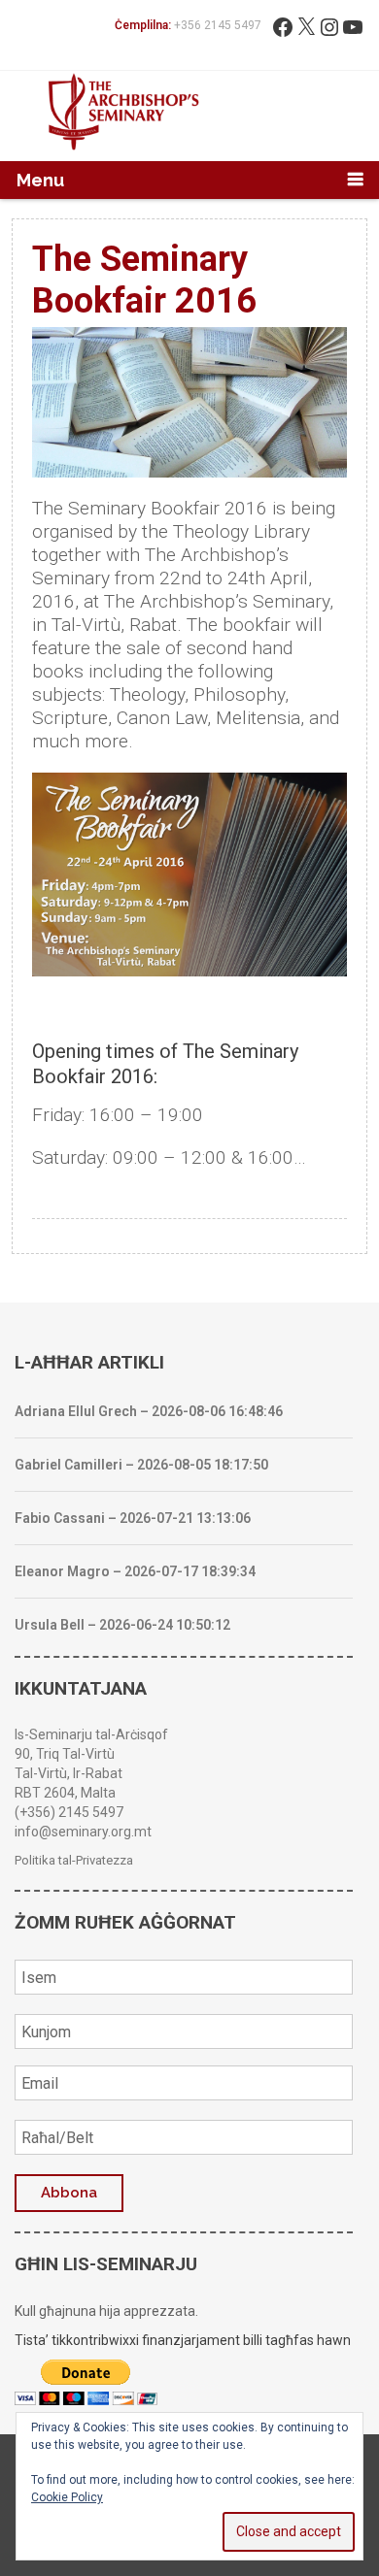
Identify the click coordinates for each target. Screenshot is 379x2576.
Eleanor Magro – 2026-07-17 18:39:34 (135, 1571)
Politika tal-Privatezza (74, 1860)
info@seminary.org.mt (83, 1832)
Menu (40, 180)
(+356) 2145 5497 (69, 1812)
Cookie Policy (67, 2497)
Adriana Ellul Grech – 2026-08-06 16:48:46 (149, 1411)
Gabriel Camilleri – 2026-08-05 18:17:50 (141, 1465)
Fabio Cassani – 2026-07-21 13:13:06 (133, 1518)
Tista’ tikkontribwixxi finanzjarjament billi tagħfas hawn (183, 2340)
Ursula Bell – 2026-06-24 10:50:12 (122, 1625)
